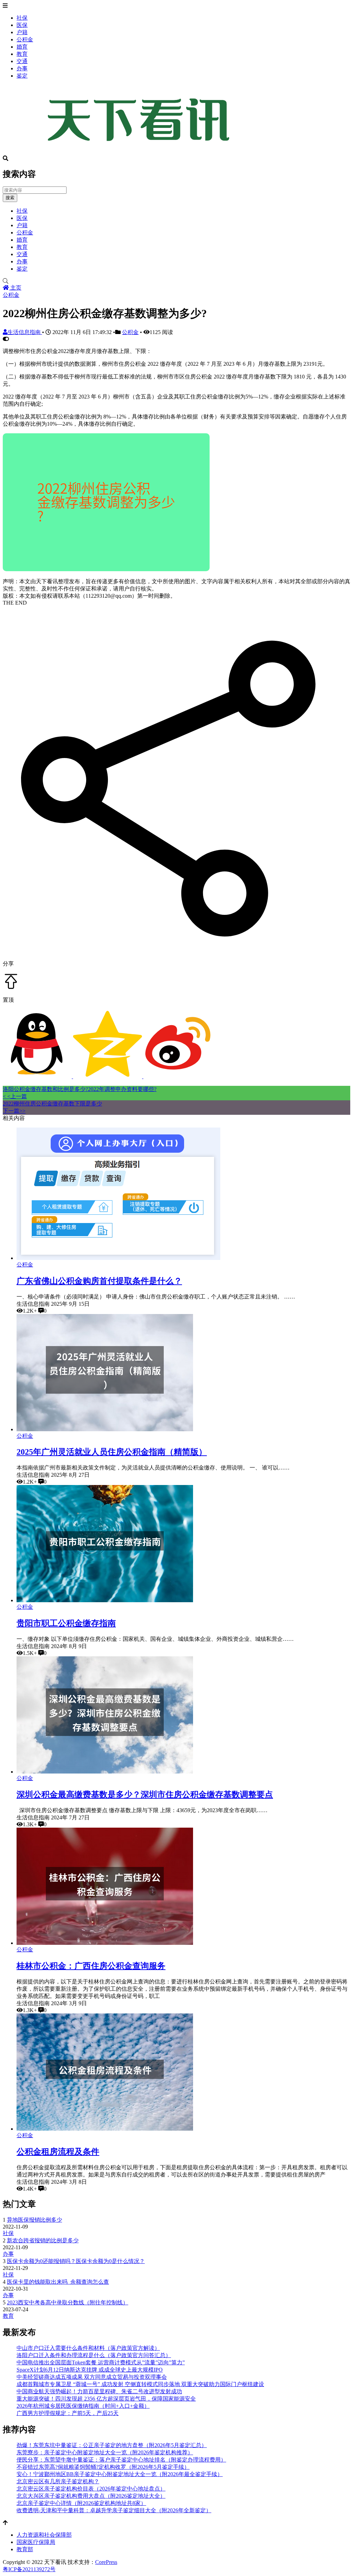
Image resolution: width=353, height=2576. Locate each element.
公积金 (25, 39)
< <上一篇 (15, 1096)
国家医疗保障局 (36, 2542)
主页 (15, 288)
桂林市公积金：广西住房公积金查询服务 (91, 1966)
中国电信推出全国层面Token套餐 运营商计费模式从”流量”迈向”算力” (101, 2362)
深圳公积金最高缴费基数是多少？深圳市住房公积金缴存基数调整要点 (145, 1795)
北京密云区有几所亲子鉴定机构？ (58, 2481)
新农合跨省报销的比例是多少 (43, 2240)
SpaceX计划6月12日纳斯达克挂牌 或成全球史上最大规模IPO (90, 2370)
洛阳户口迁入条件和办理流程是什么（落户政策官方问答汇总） (94, 2355)
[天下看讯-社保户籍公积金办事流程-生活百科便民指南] (141, 152)
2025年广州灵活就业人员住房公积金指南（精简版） (112, 1452)
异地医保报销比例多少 (34, 2220)
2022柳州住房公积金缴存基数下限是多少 (52, 1104)
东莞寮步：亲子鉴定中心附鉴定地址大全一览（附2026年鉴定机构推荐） (105, 2452)
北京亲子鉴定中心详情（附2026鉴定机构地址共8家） (81, 2503)
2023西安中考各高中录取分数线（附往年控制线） (68, 2302)
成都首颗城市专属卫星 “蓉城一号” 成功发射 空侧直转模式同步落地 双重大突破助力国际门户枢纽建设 (140, 2384)
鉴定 (22, 76)
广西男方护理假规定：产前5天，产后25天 (68, 2413)
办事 (22, 68)
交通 (22, 61)
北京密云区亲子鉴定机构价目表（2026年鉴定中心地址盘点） (91, 2489)
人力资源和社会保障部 (44, 2535)
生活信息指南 (25, 332)
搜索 (10, 198)
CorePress (106, 2562)
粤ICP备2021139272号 (29, 2569)
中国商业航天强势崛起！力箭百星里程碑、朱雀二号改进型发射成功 (99, 2391)
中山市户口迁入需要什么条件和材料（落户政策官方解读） (88, 2348)
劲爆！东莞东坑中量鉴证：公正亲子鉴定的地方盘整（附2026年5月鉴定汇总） (112, 2445)
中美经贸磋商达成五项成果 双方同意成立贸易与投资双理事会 (92, 2377)
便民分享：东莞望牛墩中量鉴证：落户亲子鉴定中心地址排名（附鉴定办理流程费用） (121, 2460)
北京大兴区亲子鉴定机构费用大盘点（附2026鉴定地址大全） (91, 2496)
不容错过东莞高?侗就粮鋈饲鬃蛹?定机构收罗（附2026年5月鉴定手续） (103, 2467)
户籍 (22, 32)
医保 (22, 25)
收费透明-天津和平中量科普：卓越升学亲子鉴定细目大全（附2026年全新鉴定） (114, 2510)
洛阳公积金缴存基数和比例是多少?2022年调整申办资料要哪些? (80, 1089)
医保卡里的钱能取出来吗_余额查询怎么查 (58, 2282)
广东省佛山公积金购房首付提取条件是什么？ (99, 1281)
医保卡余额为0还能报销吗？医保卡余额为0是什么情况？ (76, 2261)
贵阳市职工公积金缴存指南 (66, 1623)
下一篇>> (14, 1111)
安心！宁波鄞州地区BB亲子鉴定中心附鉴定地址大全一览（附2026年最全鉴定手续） (120, 2474)
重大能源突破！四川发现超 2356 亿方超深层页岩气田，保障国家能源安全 (106, 2399)
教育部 (25, 2549)
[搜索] (176, 281)
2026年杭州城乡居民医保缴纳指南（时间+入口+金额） (83, 2406)
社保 (22, 18)
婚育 (22, 47)
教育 (22, 54)
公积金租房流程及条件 (58, 2152)
